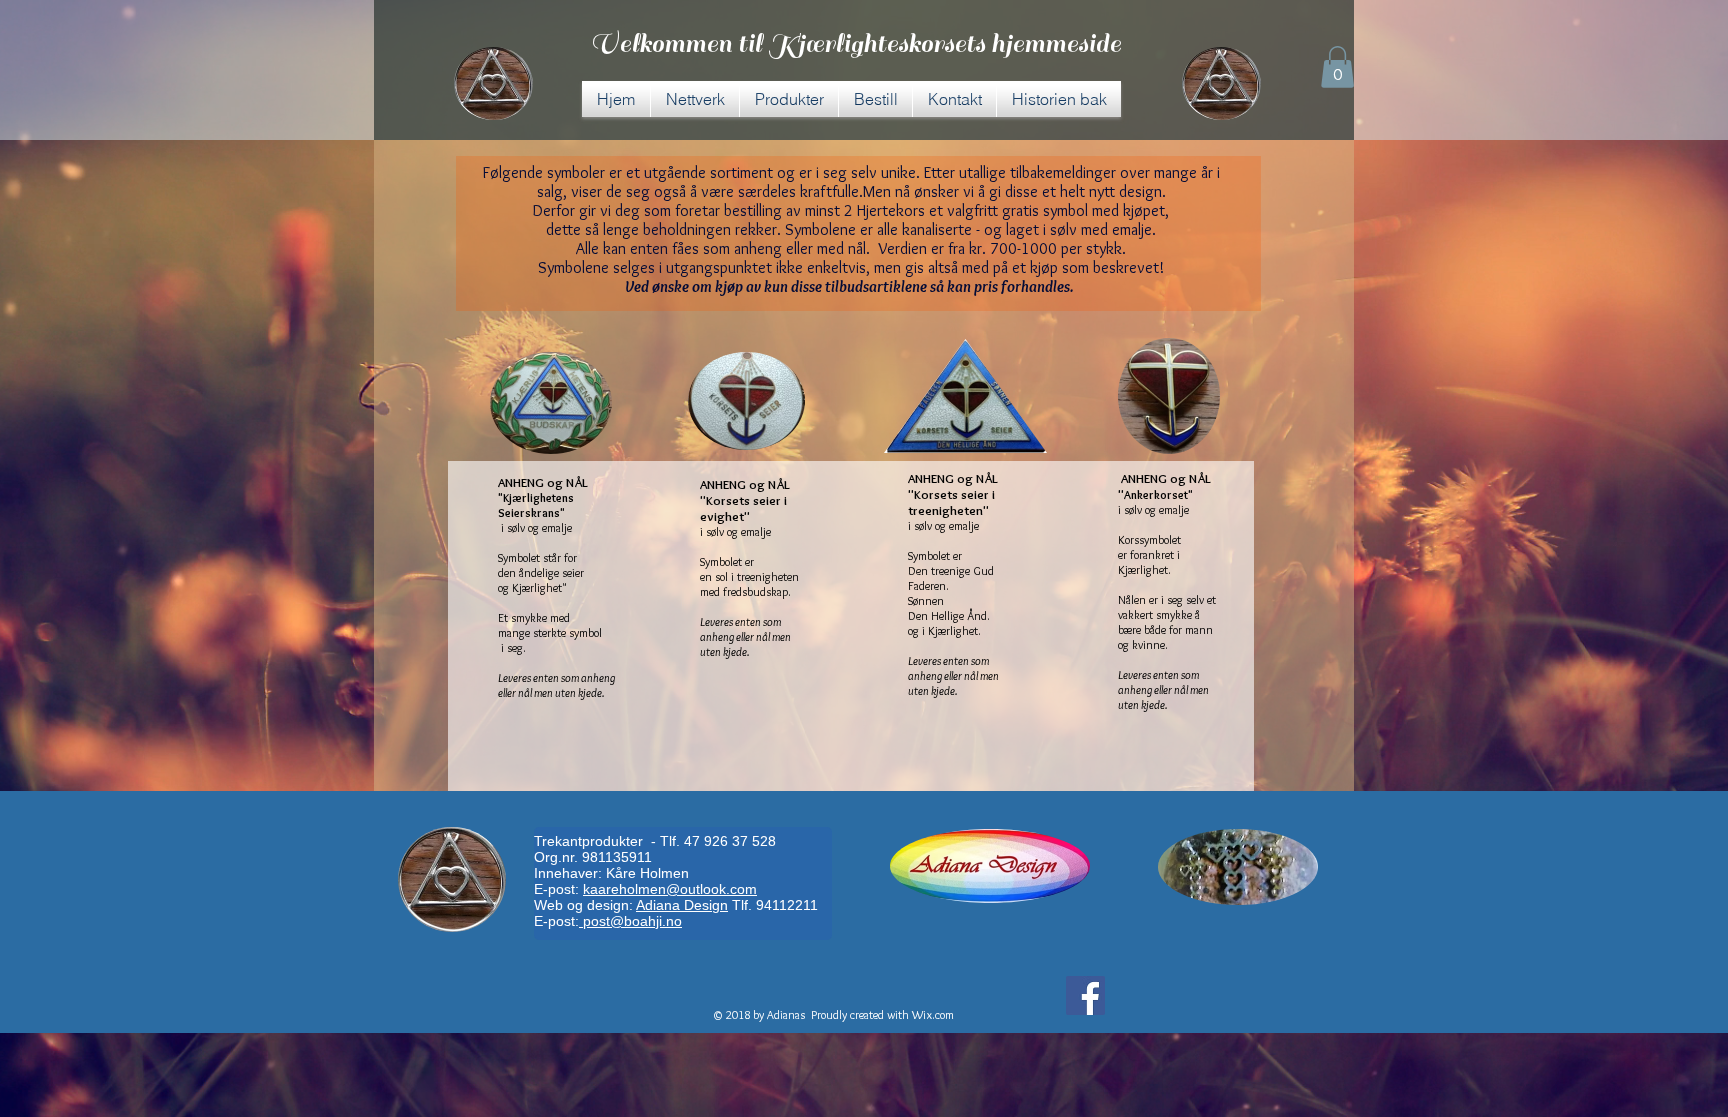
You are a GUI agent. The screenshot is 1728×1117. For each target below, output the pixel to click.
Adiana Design (682, 905)
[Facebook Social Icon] (1085, 995)
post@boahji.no (630, 921)
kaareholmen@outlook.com (670, 889)
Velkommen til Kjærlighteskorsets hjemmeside (855, 44)
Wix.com (933, 1014)
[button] (1337, 67)
